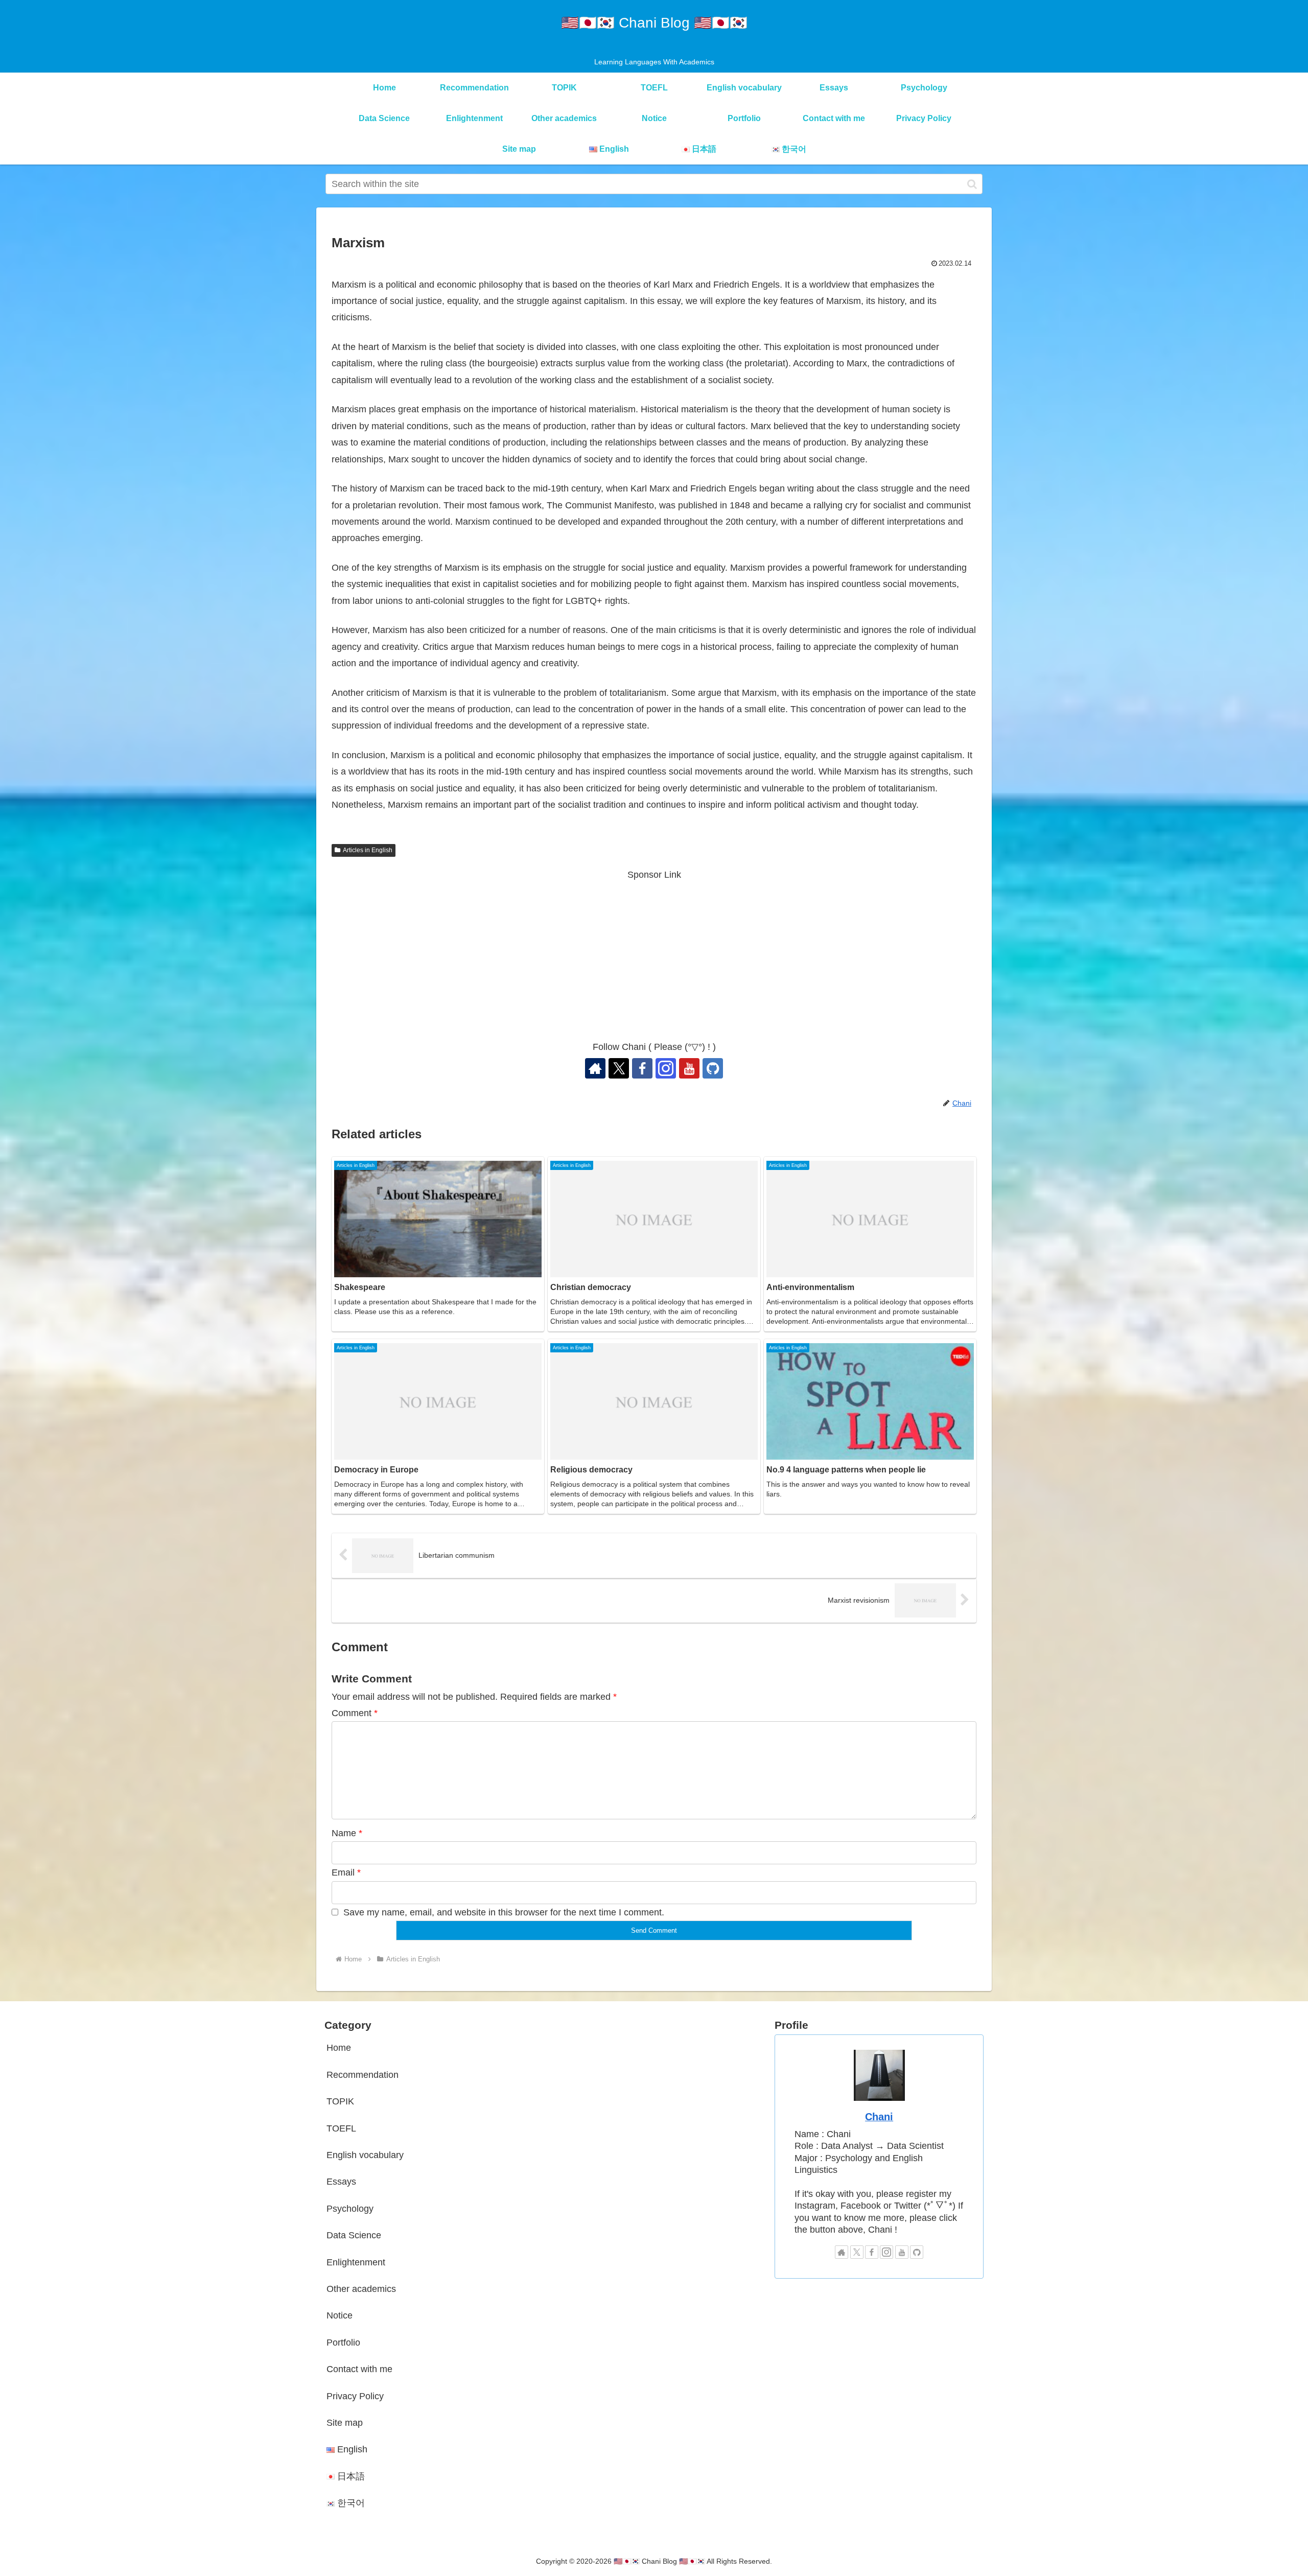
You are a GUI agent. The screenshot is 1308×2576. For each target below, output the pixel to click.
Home (339, 2048)
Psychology (350, 2209)
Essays (341, 2182)
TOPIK (340, 2101)
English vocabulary (365, 2155)
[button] (972, 184)
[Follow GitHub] (713, 1068)
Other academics (361, 2289)
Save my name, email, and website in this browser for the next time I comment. (504, 1912)
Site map (345, 2423)
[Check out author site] (595, 1068)
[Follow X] (619, 1068)
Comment (355, 1713)
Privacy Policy (355, 2396)
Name (347, 1833)
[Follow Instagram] (666, 1068)
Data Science (354, 2235)
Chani (879, 2117)
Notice (340, 2315)
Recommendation (363, 2075)
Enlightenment (356, 2262)
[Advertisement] (654, 954)
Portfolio (343, 2343)
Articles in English (368, 850)
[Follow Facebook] (642, 1068)
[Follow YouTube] (689, 1068)
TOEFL (341, 2128)
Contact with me (359, 2369)
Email (346, 1872)
